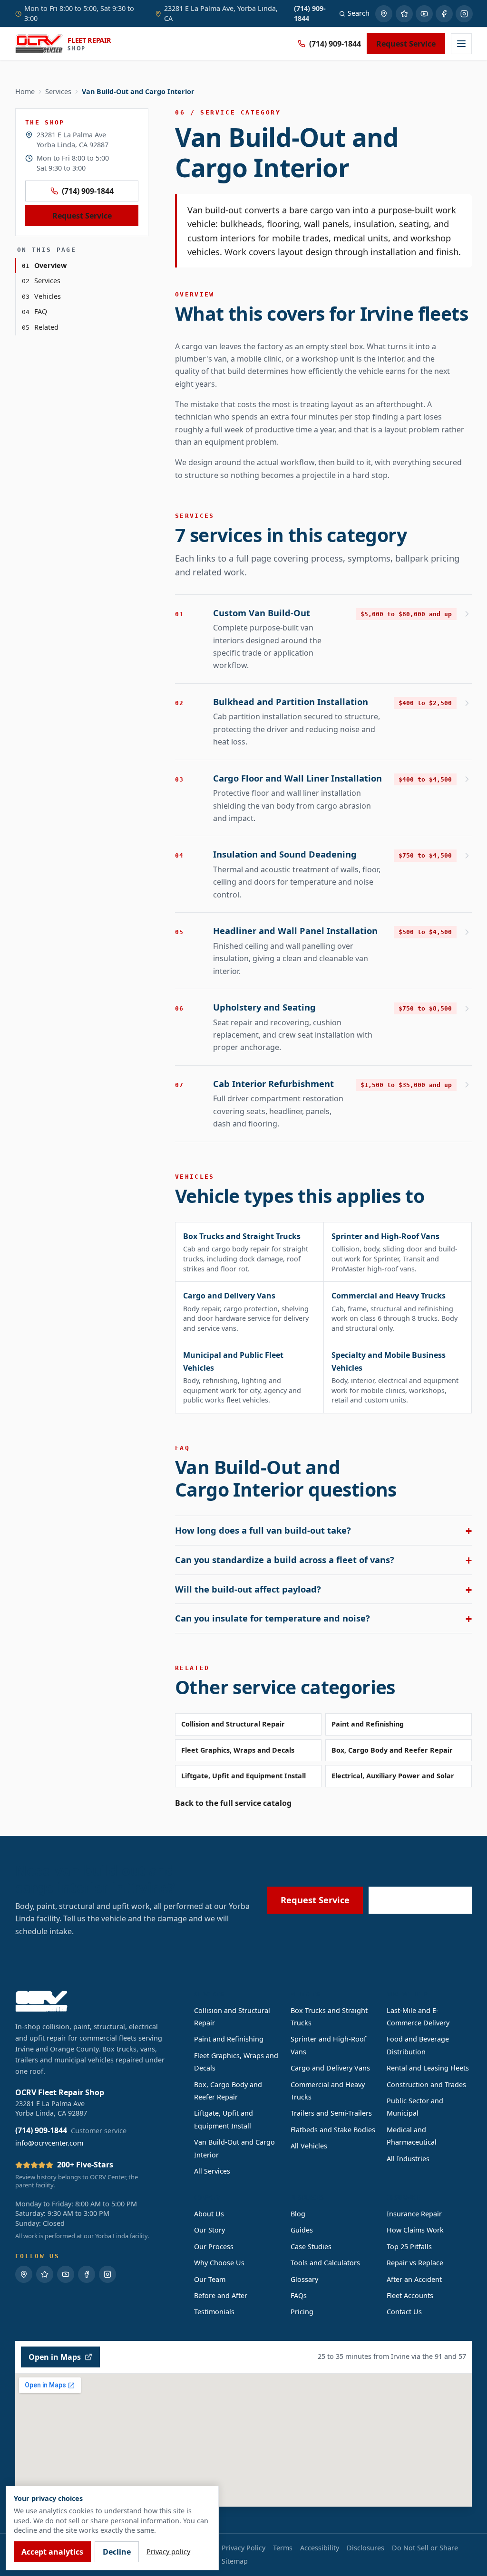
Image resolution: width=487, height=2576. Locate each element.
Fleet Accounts (410, 2295)
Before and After (221, 2295)
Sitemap (235, 2561)
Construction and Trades (426, 2085)
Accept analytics (52, 2552)
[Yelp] (404, 14)
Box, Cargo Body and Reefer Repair (392, 1750)
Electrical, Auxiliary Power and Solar (393, 1776)
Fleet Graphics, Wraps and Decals (238, 1750)
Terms (283, 2548)
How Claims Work (415, 2230)
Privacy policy (168, 2552)
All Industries (408, 2159)
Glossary (304, 2279)
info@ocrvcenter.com (49, 2143)
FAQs (299, 2295)
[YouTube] (424, 14)
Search (359, 13)
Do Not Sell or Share (425, 2548)
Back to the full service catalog (233, 1803)
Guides (302, 2230)
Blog (298, 2214)
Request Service (406, 44)
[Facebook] (444, 14)
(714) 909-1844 (335, 44)
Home (25, 91)
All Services (212, 2171)
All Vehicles (309, 2146)
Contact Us (404, 2312)
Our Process (214, 2247)
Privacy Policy (243, 2548)
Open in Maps (55, 2357)
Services (58, 91)
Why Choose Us (219, 2263)
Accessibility (320, 2548)
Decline (117, 2552)
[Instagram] (464, 14)
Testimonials (214, 2312)
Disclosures (365, 2548)
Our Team (210, 2279)
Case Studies (311, 2247)
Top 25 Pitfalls (409, 2247)
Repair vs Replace (415, 2263)
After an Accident (414, 2279)
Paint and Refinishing (368, 1724)
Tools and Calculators (325, 2263)
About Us (209, 2214)
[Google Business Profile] (384, 14)
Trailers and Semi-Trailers (331, 2113)
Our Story (209, 2230)
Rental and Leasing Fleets (428, 2068)
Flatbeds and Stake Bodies (333, 2130)
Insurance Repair (414, 2214)
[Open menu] (461, 44)
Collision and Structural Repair (233, 1724)
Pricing (302, 2312)
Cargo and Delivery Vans (330, 2068)
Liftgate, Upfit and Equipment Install (243, 1776)
